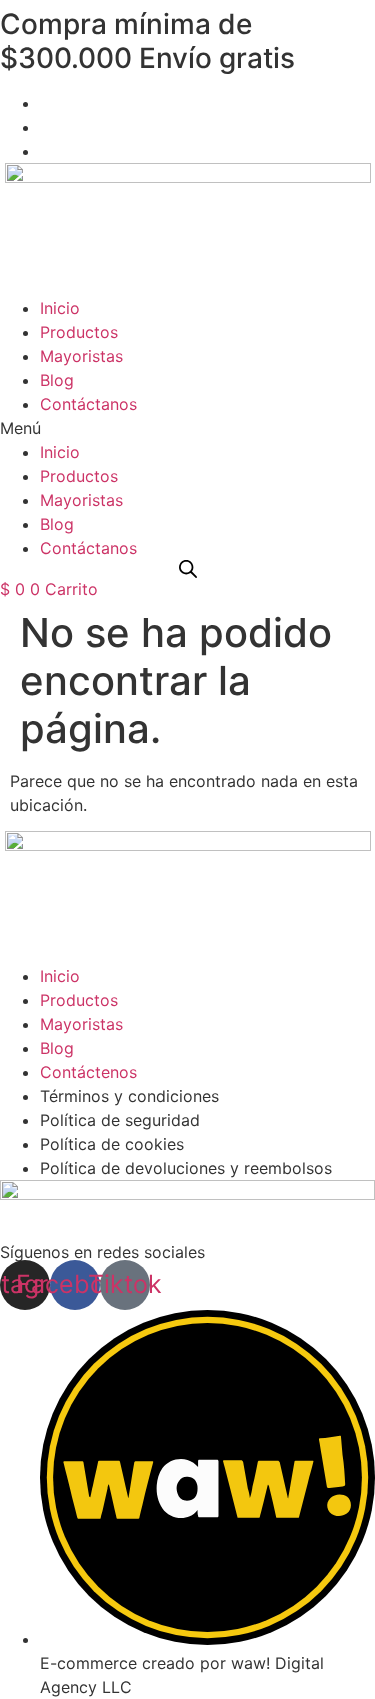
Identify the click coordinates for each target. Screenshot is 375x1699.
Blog (57, 380)
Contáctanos (88, 404)
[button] (187, 428)
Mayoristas (81, 356)
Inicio (60, 308)
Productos (79, 332)
